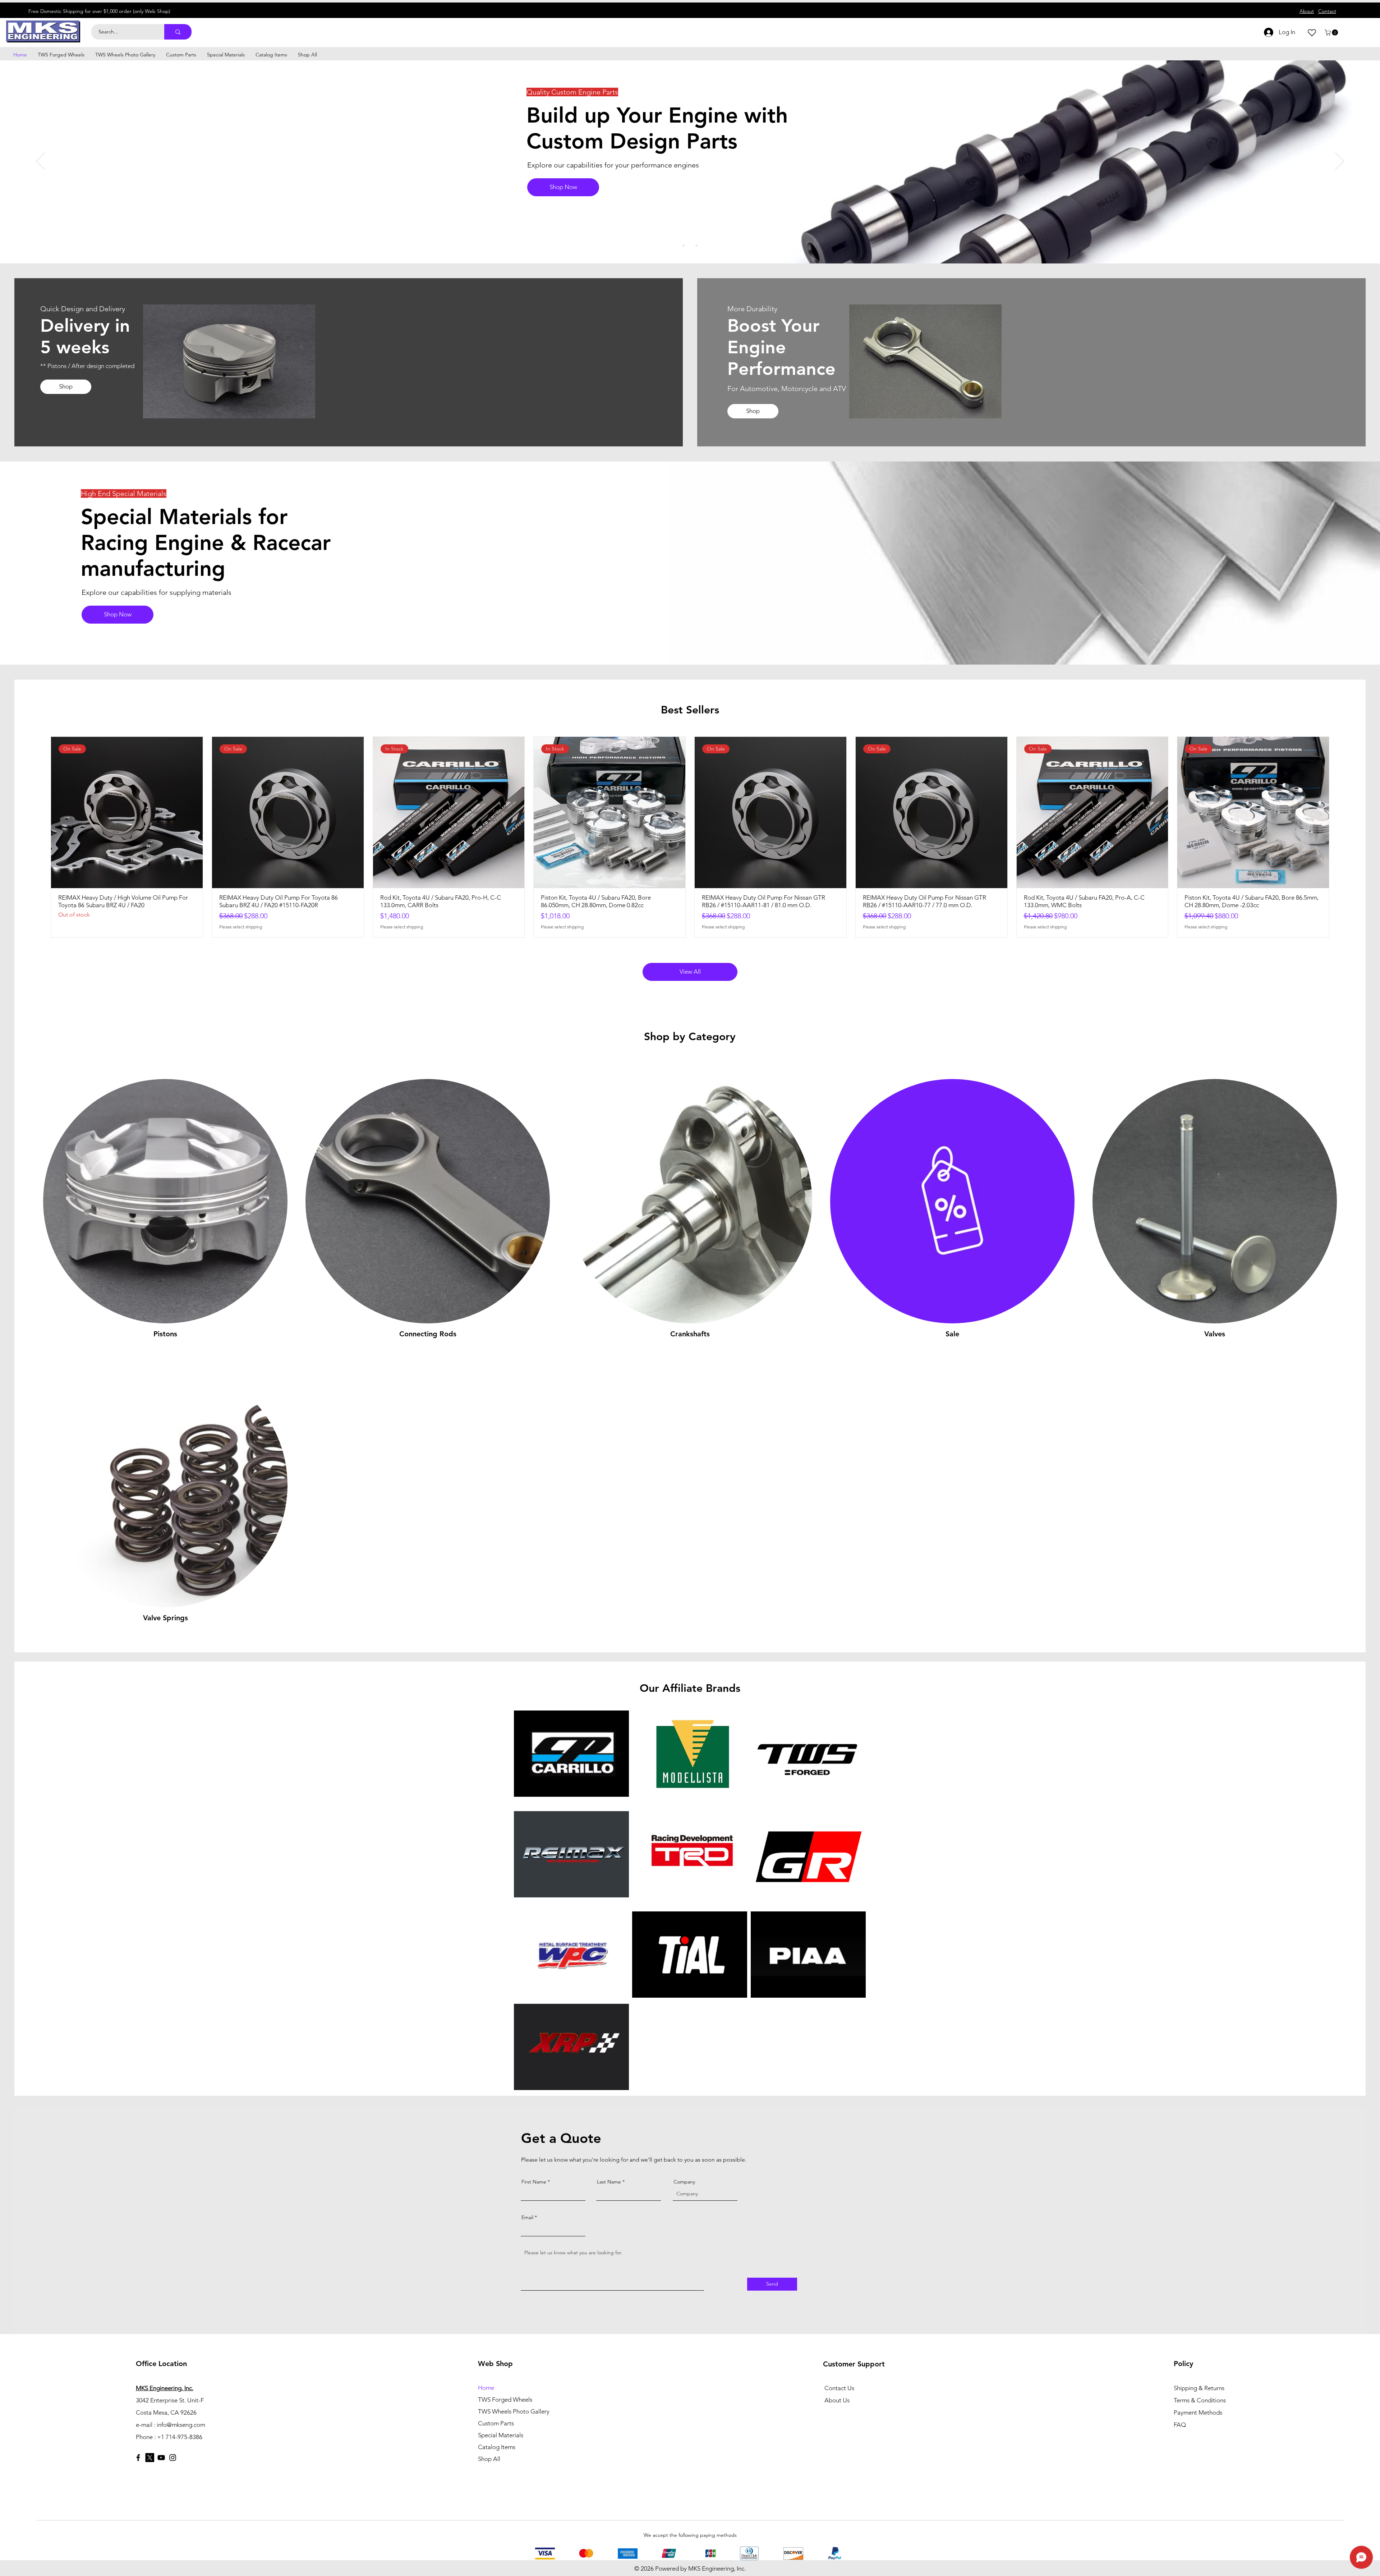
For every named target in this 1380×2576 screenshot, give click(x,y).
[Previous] (40, 162)
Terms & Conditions (1200, 2400)
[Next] (1340, 162)
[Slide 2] (690, 245)
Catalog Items (497, 2447)
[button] (1332, 33)
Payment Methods (1199, 2412)
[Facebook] (138, 2458)
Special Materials (501, 2435)
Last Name (609, 2182)
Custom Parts (496, 2423)
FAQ (1180, 2425)
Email (527, 2217)
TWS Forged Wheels (505, 2400)
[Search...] (178, 32)
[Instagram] (173, 2458)
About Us (837, 2400)
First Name (534, 2182)
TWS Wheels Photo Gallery (514, 2411)
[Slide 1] (684, 245)
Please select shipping (241, 927)
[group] (690, 837)
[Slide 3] (696, 245)
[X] (150, 2458)
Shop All (489, 2459)
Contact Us (839, 2388)
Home (486, 2388)
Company (684, 2182)
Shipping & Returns (1199, 2388)
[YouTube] (161, 2458)
